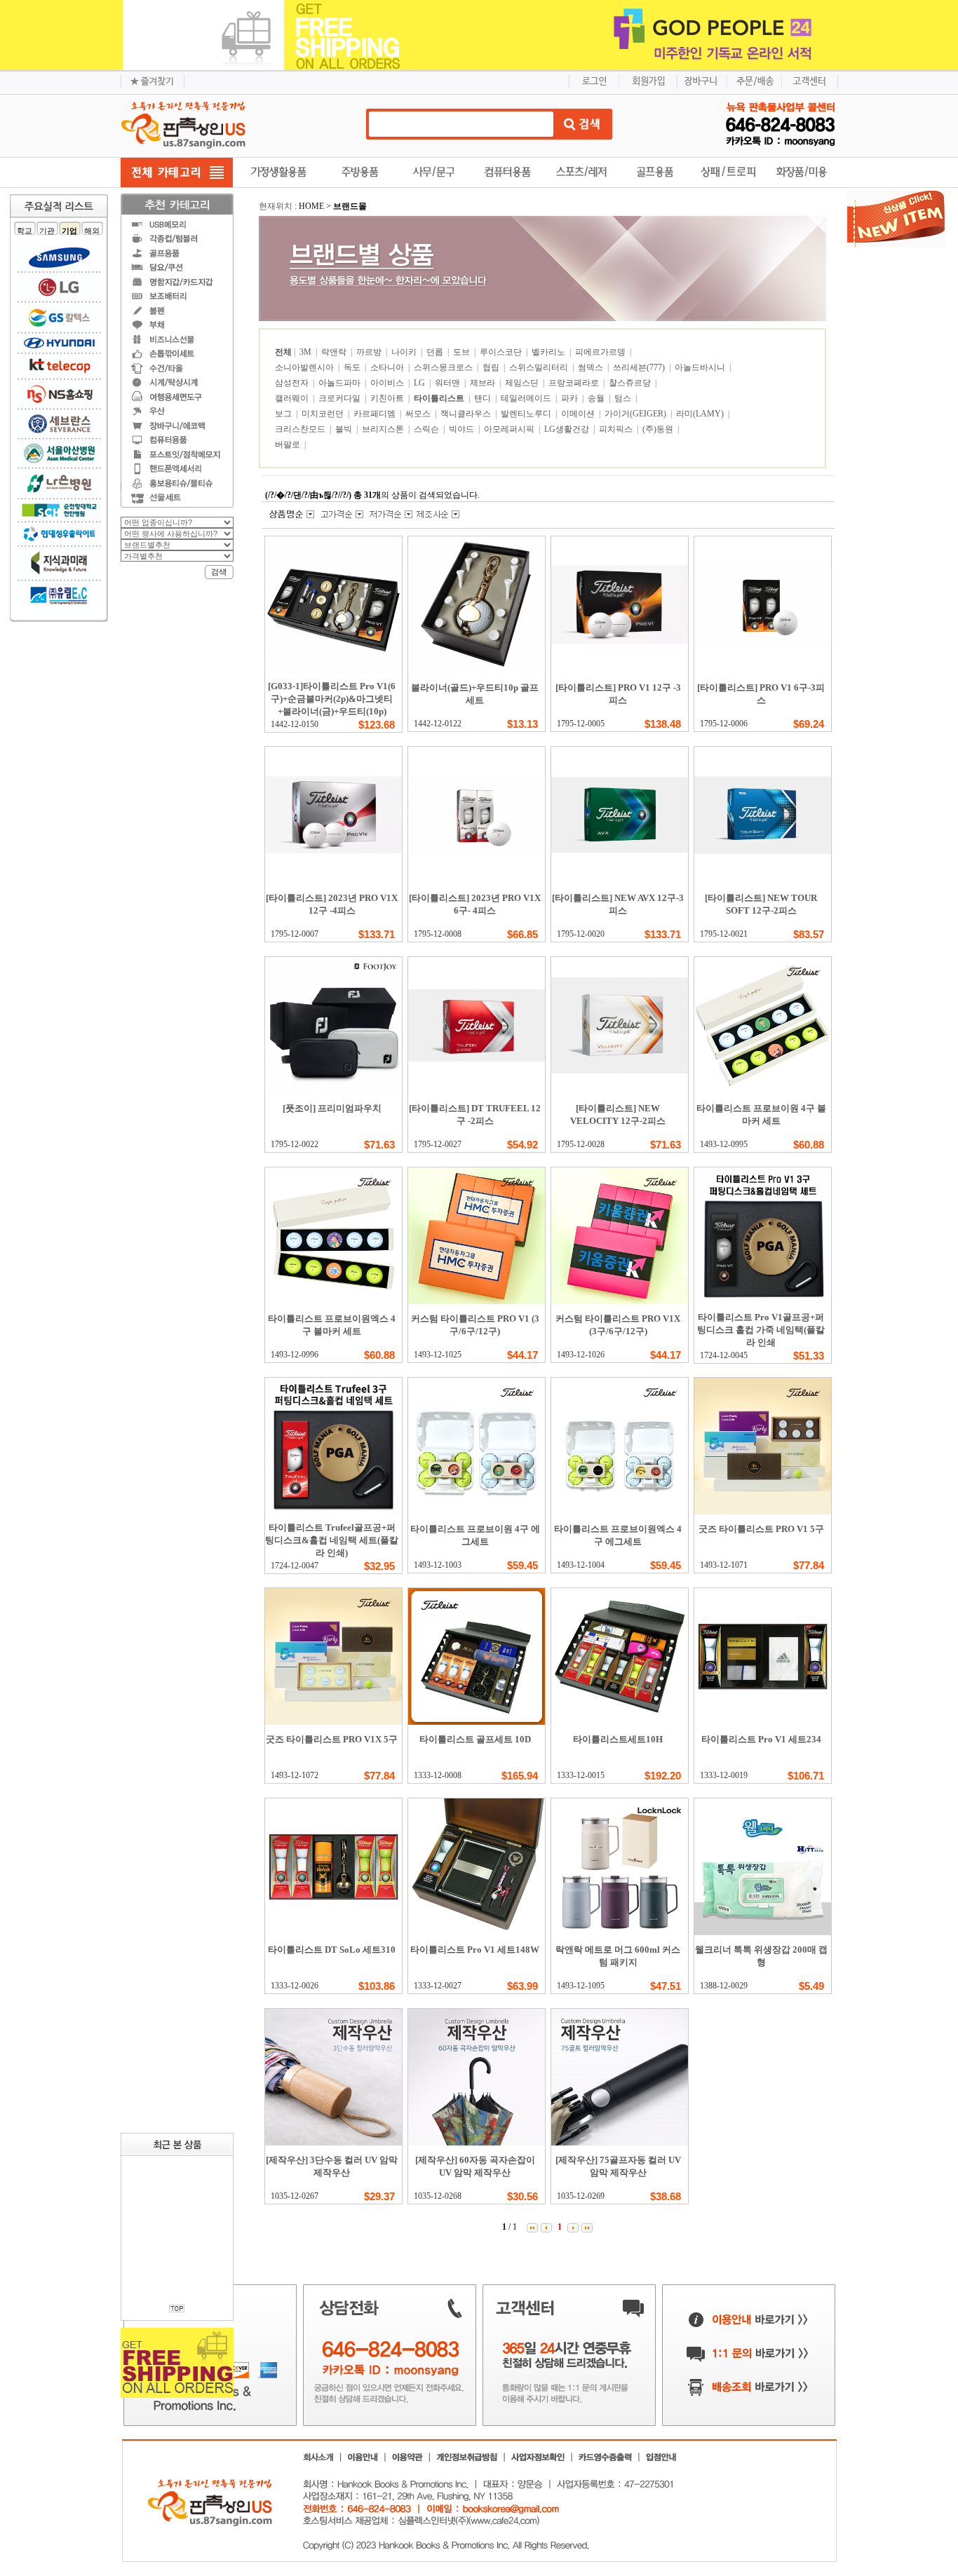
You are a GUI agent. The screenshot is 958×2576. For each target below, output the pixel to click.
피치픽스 (617, 429)
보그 (284, 414)
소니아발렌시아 (305, 367)
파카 (571, 398)
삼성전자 (293, 383)
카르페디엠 (376, 414)
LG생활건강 (568, 429)
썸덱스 (592, 367)
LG (420, 383)
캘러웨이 (293, 398)
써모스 (419, 414)
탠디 (484, 398)
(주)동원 (659, 429)
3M (306, 352)
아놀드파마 (340, 383)
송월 (597, 398)
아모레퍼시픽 (510, 429)
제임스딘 (523, 383)
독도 (353, 367)
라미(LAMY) (701, 414)
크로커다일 (340, 398)
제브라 (484, 383)
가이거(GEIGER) (636, 414)
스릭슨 (427, 429)
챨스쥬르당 (631, 383)
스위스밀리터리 (540, 367)
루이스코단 (502, 352)
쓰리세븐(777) (640, 367)
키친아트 (388, 398)
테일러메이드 (527, 398)
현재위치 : (279, 206)
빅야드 (463, 429)
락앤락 (335, 352)
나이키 (405, 352)
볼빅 (345, 429)
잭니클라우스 (467, 414)
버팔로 (289, 445)
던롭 (436, 352)
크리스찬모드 (301, 429)
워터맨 (448, 383)
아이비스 (388, 383)
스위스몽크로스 (444, 367)
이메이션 (579, 414)
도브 (463, 352)
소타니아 (388, 367)
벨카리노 (549, 352)
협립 (492, 367)
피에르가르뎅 (601, 352)
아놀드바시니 (701, 367)
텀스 (624, 398)
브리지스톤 (384, 429)
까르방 (370, 352)
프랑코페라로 (575, 383)
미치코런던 (324, 414)
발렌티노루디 (527, 414)
